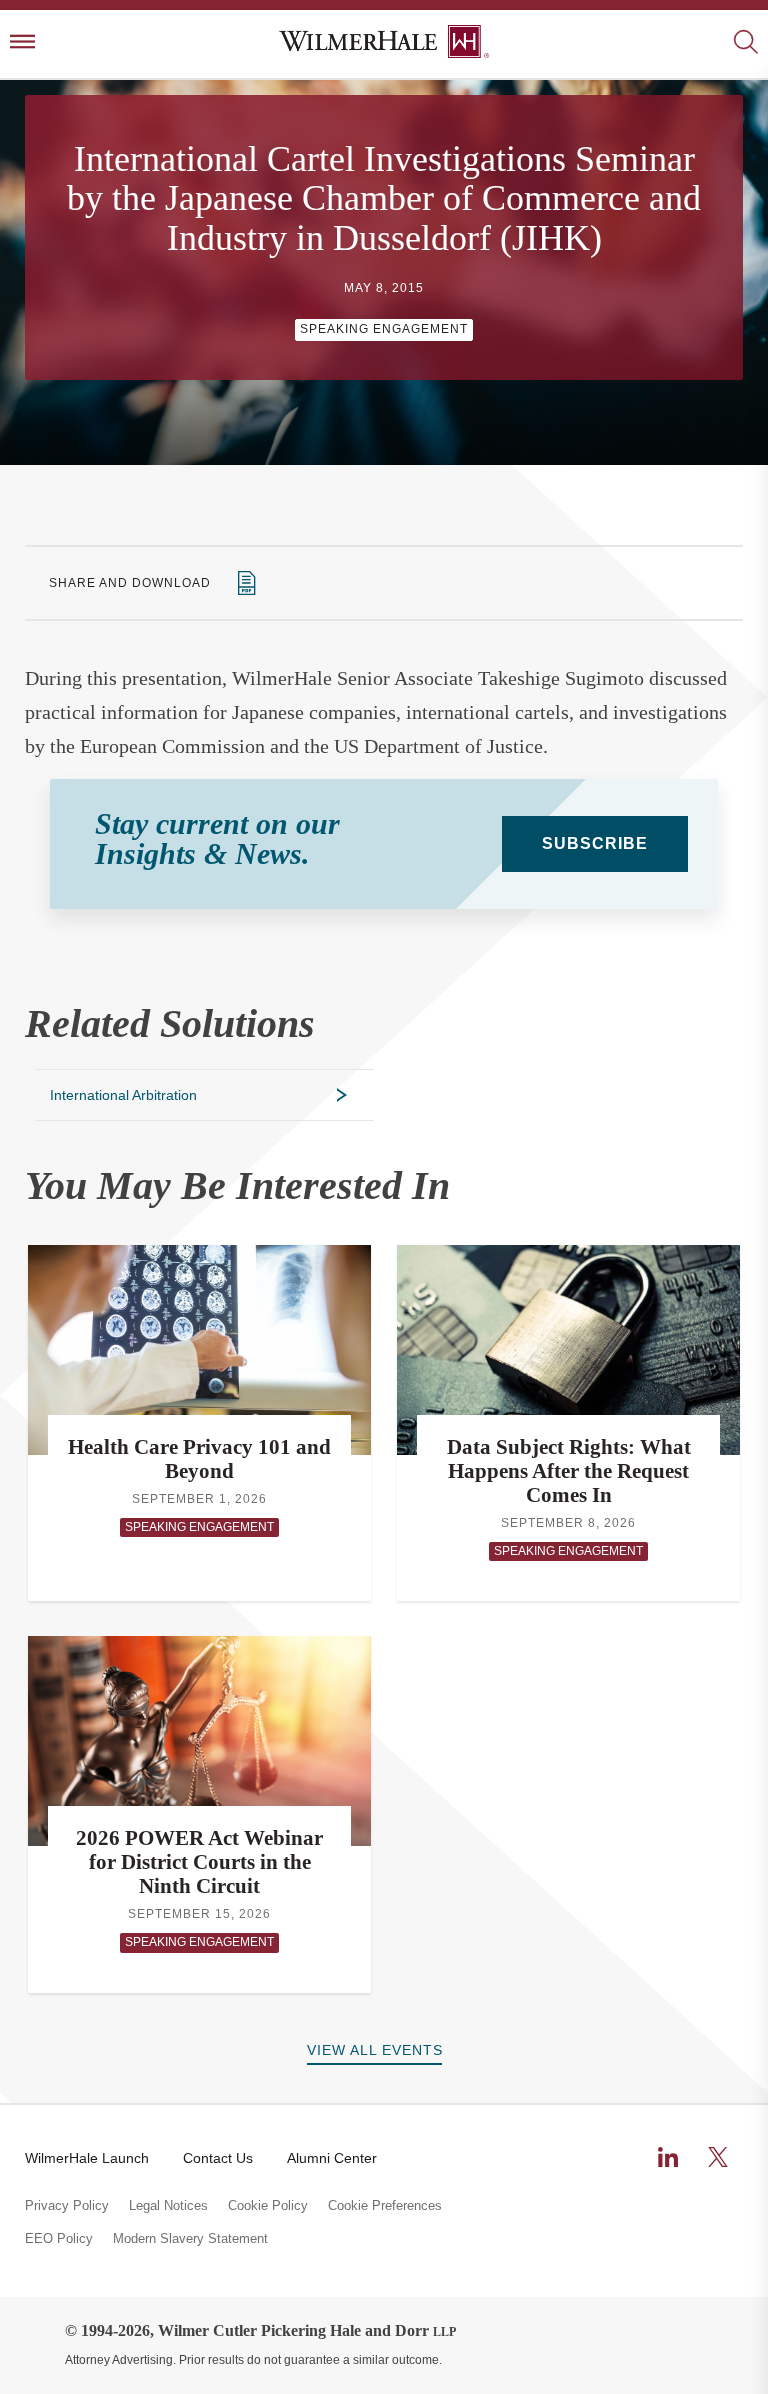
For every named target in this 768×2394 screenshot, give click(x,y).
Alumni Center (332, 2158)
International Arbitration (123, 1095)
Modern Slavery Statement (190, 2239)
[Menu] (22, 43)
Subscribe (595, 843)
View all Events (375, 2050)
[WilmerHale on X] (718, 2157)
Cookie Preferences (385, 2206)
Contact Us (218, 2158)
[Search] (745, 43)
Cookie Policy (268, 2206)
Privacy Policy (67, 2206)
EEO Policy (59, 2239)
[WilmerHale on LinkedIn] (668, 2157)
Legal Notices (168, 2206)
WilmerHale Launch (87, 2158)
